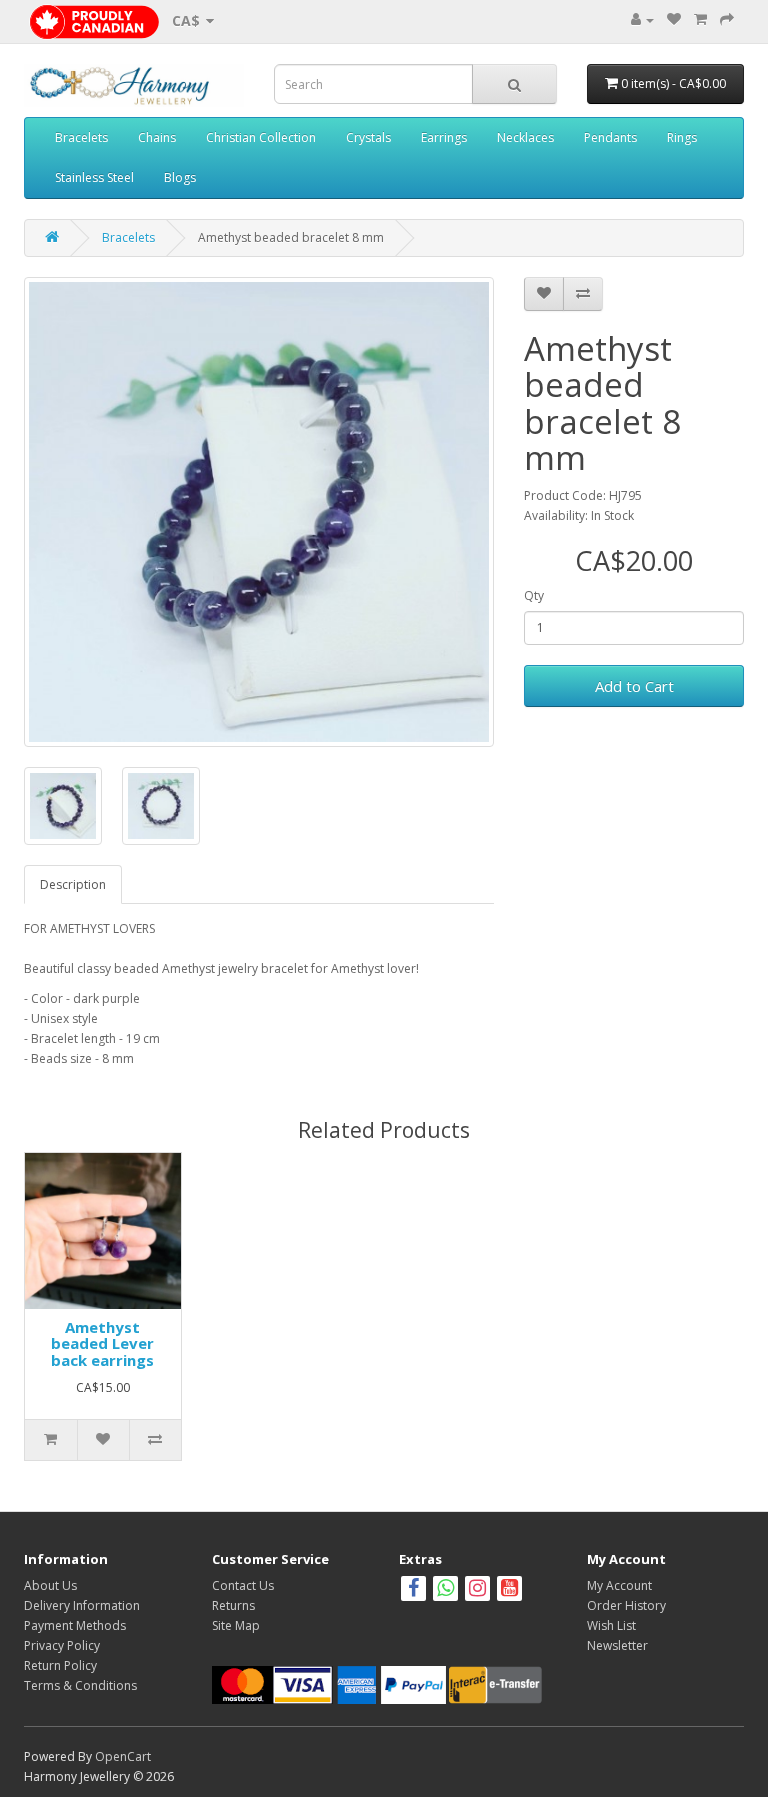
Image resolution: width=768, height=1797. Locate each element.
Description (73, 884)
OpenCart (123, 1756)
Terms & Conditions (80, 1685)
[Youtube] (509, 1590)
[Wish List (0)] (674, 19)
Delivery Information (82, 1605)
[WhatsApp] (445, 1590)
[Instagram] (479, 1590)
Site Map (236, 1625)
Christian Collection (261, 137)
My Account (619, 1585)
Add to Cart (634, 686)
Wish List (611, 1625)
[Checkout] (727, 19)
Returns (233, 1605)
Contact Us (243, 1585)
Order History (626, 1605)
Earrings (444, 137)
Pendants (610, 137)
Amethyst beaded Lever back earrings (102, 1343)
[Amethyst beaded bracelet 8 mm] (259, 512)
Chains (157, 137)
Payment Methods (75, 1625)
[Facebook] (413, 1590)
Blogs (180, 177)
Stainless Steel (94, 177)
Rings (682, 137)
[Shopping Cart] (700, 19)
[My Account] (642, 19)
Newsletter (617, 1645)
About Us (50, 1585)
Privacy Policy (62, 1645)
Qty (534, 595)
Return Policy (60, 1665)
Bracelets (81, 137)
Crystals (368, 137)
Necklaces (525, 137)
